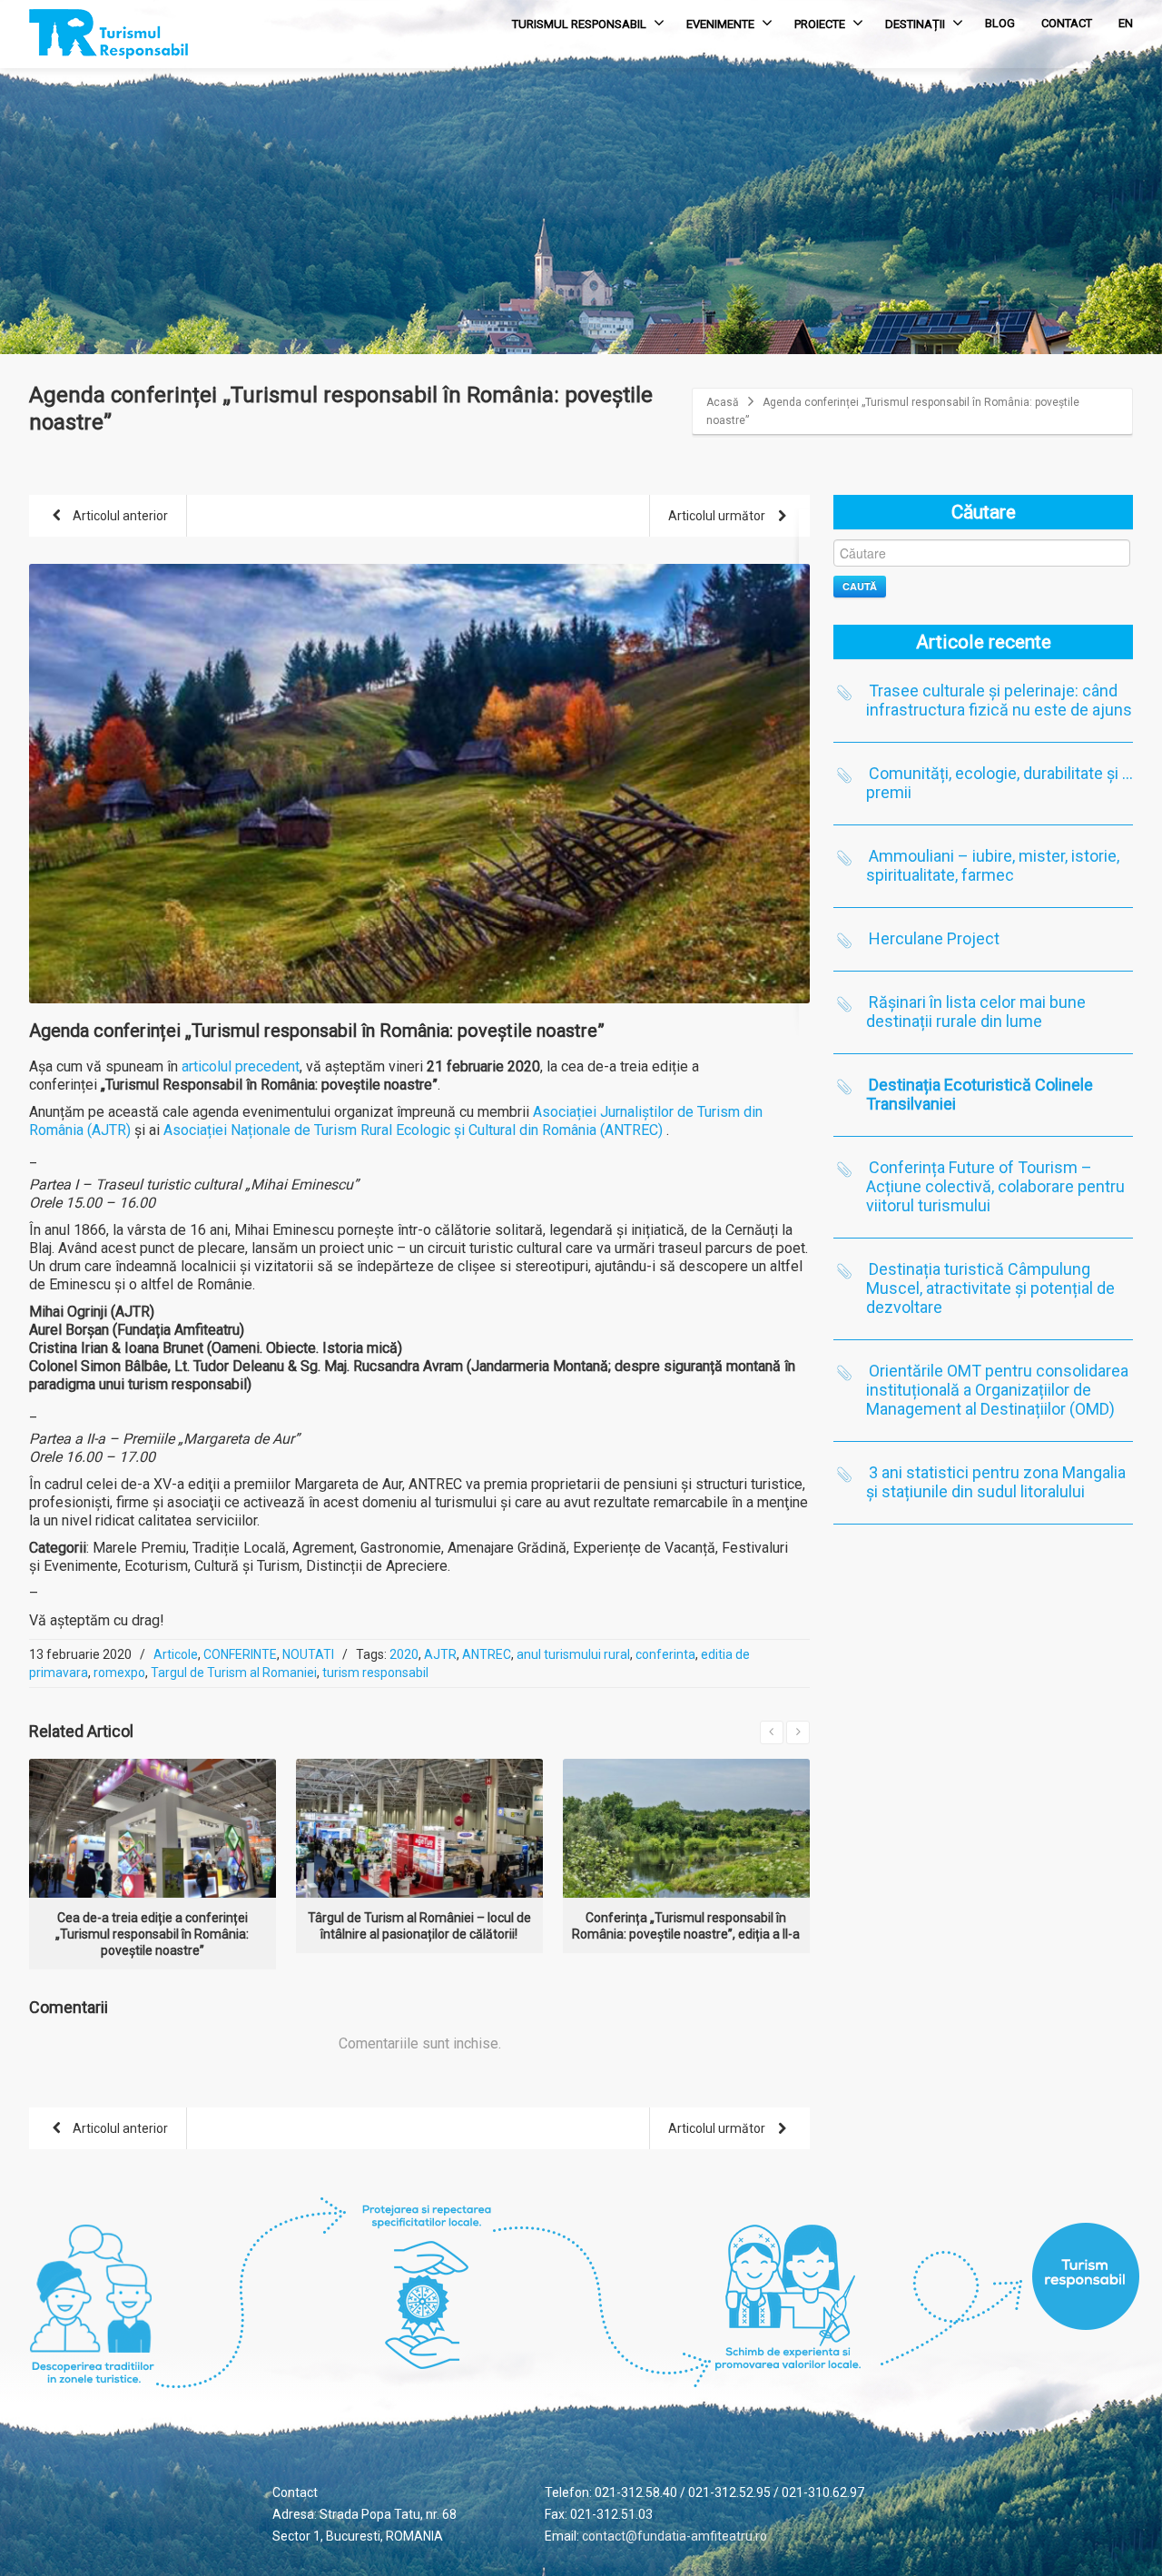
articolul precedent (241, 1066)
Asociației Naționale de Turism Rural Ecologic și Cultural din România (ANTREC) (415, 1130)
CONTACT (1067, 23)
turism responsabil (375, 1673)
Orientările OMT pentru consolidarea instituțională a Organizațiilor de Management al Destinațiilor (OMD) (997, 1390)
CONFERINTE (240, 1654)
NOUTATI (308, 1654)
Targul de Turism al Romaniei (234, 1673)
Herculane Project (934, 938)
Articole (176, 1654)
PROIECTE (820, 24)
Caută (860, 586)
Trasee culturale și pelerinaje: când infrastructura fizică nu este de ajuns (999, 700)
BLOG (1000, 23)
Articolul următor (718, 516)
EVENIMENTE (720, 24)
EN (1126, 23)
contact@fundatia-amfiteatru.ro (675, 2536)
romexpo (119, 1673)
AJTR (440, 1654)
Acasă (723, 402)
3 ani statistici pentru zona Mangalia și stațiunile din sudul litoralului (996, 1482)
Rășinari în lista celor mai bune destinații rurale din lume (976, 1012)
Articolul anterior (119, 516)
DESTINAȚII (915, 24)
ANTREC (487, 1654)
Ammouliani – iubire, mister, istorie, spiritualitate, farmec (993, 865)
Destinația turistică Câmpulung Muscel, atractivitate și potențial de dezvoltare (990, 1288)
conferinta (665, 1654)
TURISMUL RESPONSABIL (579, 24)
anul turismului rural (573, 1654)
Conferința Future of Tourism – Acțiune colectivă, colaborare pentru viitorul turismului (995, 1186)
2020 (404, 1654)
